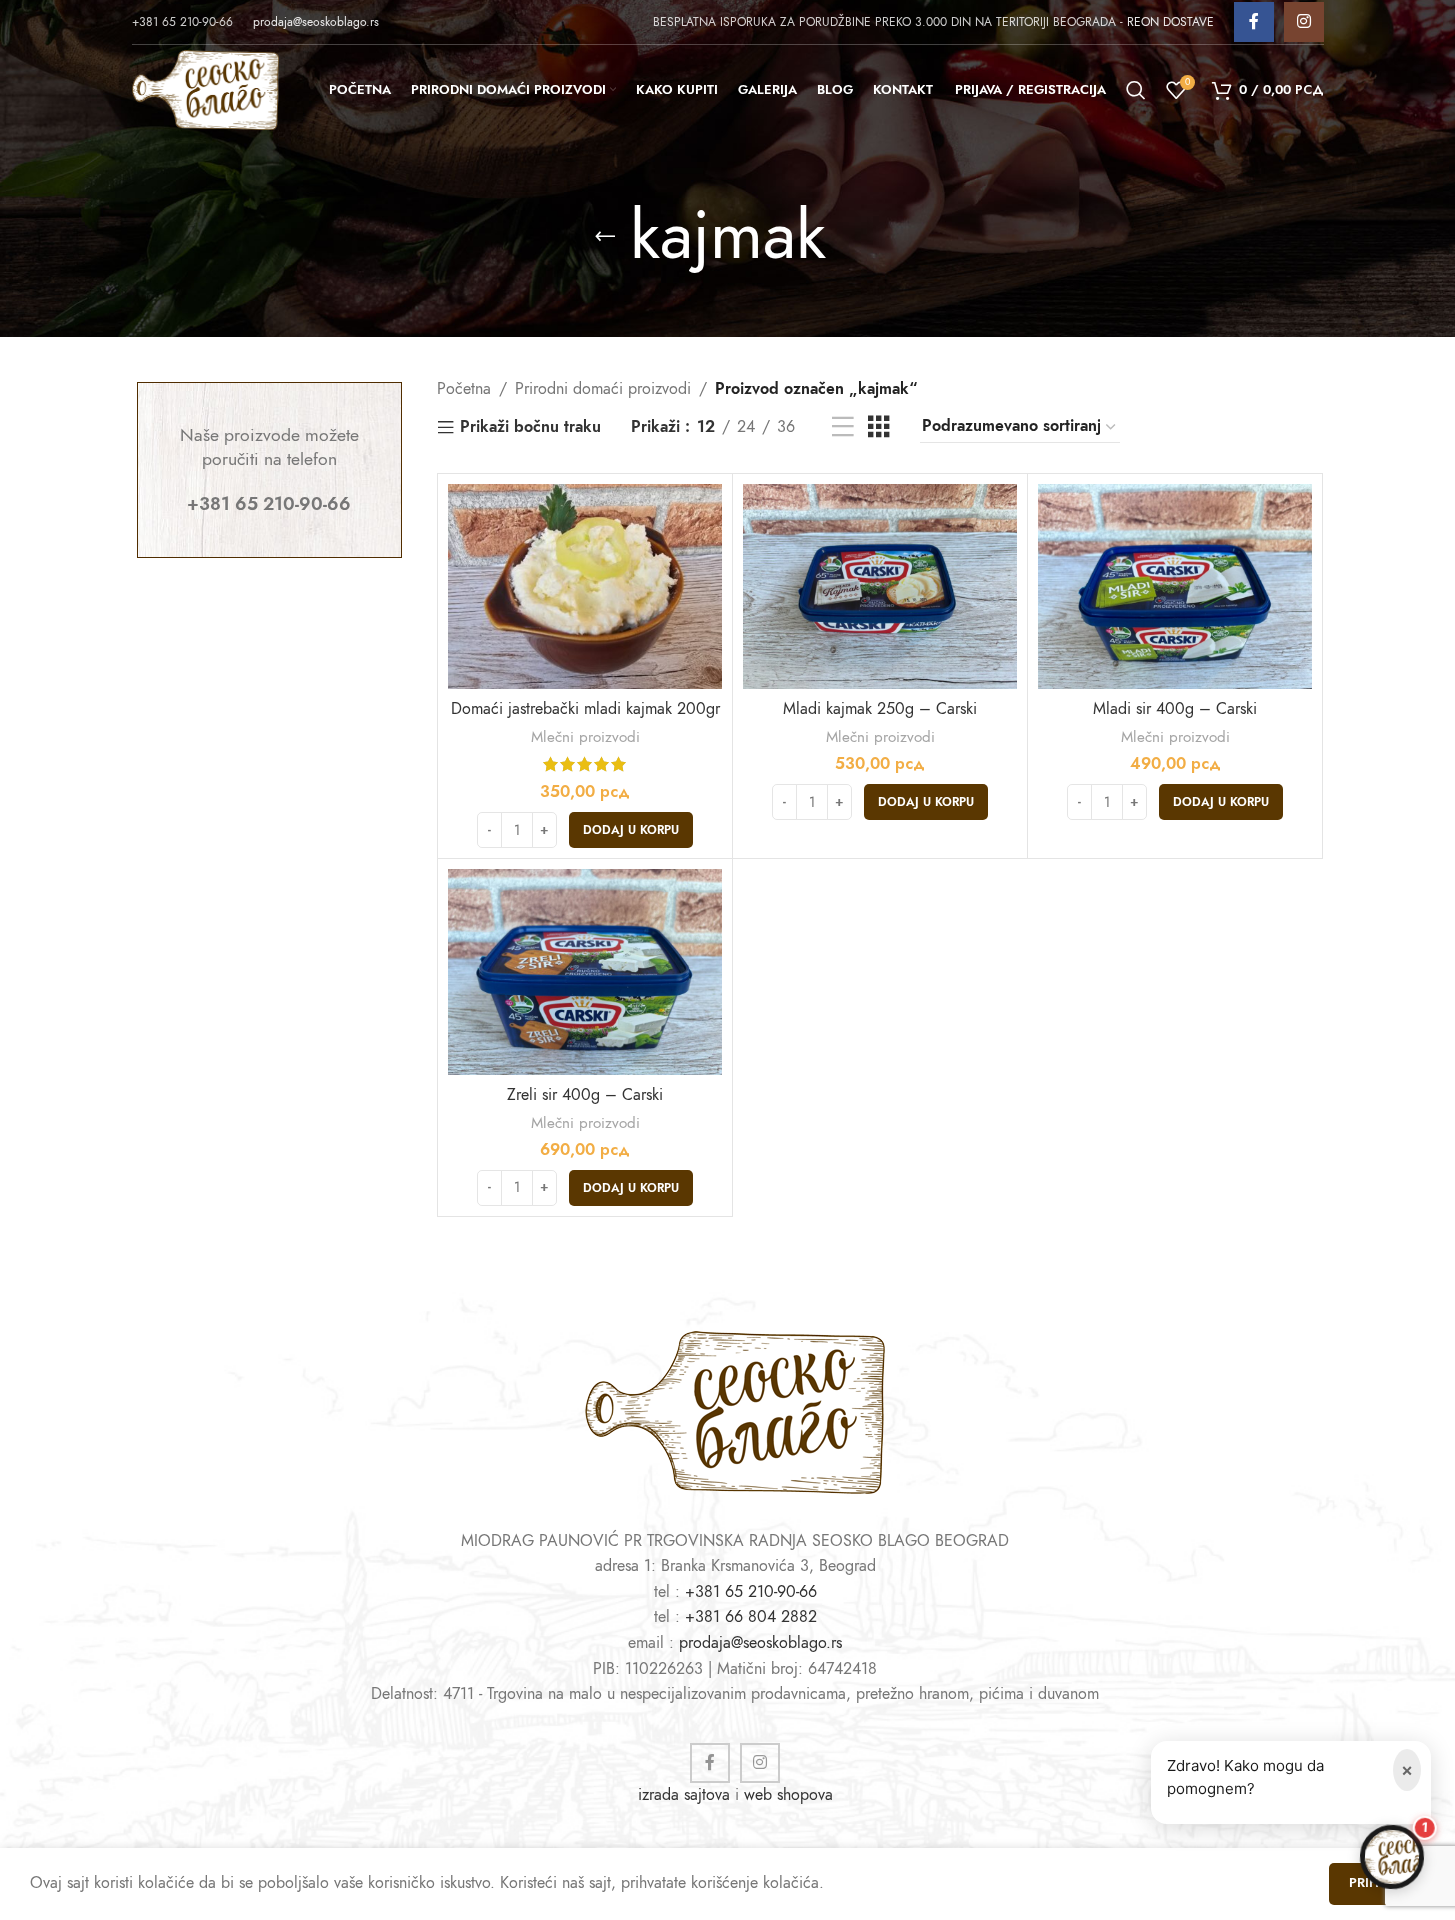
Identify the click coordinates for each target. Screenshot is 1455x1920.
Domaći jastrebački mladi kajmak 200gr (585, 709)
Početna (464, 389)
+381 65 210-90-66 (751, 1592)
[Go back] (605, 236)
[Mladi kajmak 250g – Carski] (880, 587)
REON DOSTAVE (1170, 22)
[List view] (843, 427)
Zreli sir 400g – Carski (585, 1095)
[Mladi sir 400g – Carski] (1175, 587)
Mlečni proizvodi (585, 736)
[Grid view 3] (879, 427)
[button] (631, 830)
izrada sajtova (684, 1795)
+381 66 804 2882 (751, 1617)
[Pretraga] (1136, 90)
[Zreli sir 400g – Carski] (585, 972)
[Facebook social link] (1254, 22)
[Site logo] (205, 89)
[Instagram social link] (1304, 22)
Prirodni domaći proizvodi (603, 389)
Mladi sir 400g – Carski (1175, 709)
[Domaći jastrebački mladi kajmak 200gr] (585, 587)
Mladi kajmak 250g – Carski (880, 709)
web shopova (788, 1795)
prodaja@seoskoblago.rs (316, 22)
